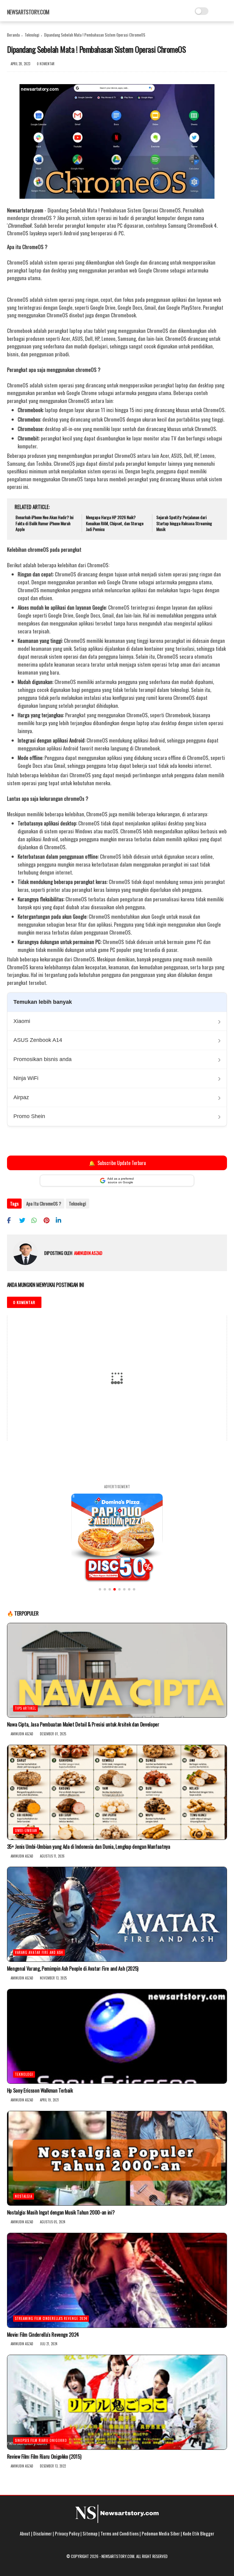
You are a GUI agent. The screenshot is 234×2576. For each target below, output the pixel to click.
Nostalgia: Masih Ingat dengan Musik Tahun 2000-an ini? (61, 2212)
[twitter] (25, 1220)
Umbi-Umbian (26, 1830)
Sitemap (90, 2533)
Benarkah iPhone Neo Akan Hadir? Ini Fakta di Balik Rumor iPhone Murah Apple (44, 523)
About (25, 2533)
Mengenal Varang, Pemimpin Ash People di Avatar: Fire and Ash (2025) (73, 1969)
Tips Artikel (25, 1708)
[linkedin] (61, 1220)
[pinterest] (49, 1220)
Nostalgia (24, 2196)
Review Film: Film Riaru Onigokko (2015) (44, 2457)
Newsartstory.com (28, 12)
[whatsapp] (37, 1220)
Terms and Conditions (120, 2533)
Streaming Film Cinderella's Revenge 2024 (51, 2318)
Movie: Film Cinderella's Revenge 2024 (43, 2335)
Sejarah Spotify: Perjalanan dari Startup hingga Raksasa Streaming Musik (184, 523)
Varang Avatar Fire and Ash (39, 1952)
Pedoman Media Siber (161, 2533)
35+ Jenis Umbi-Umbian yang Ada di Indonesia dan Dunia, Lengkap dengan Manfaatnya (89, 1847)
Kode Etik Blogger (199, 2533)
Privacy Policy (67, 2533)
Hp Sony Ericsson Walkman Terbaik (40, 2090)
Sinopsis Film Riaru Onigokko (41, 2440)
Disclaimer (43, 2533)
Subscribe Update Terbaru (117, 1163)
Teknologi (32, 35)
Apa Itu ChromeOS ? (44, 1203)
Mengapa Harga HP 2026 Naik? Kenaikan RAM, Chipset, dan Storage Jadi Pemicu (115, 523)
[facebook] (12, 1220)
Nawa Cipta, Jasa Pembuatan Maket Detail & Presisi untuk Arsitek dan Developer (83, 1724)
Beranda (13, 35)
